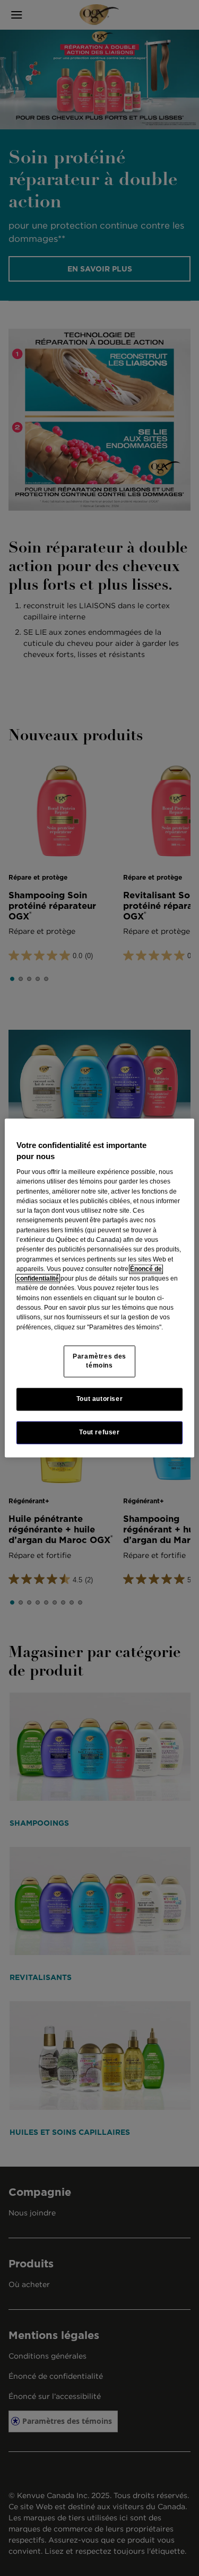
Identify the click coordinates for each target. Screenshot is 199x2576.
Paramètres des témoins (99, 1361)
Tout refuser (99, 1432)
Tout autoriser (100, 1399)
